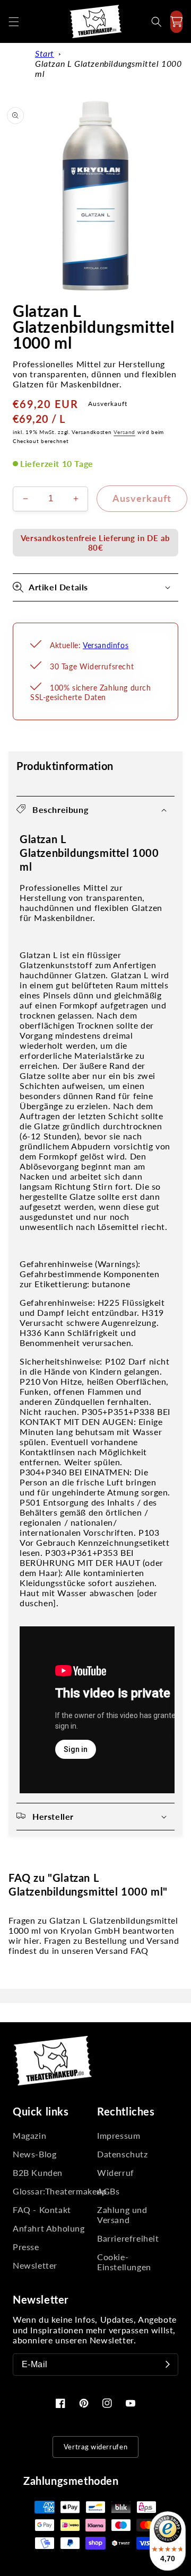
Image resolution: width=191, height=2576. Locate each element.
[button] (14, 22)
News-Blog (34, 2154)
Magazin (29, 2135)
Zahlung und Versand (122, 2215)
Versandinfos (106, 645)
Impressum (119, 2135)
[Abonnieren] (168, 2365)
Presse (26, 2247)
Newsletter (35, 2265)
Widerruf (116, 2172)
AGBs (108, 2191)
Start (45, 53)
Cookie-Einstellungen (124, 2262)
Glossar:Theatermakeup (53, 2191)
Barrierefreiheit (128, 2238)
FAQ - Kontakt (42, 2210)
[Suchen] (157, 22)
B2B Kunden (38, 2172)
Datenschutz (123, 2154)
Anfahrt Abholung (49, 2228)
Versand (124, 432)
